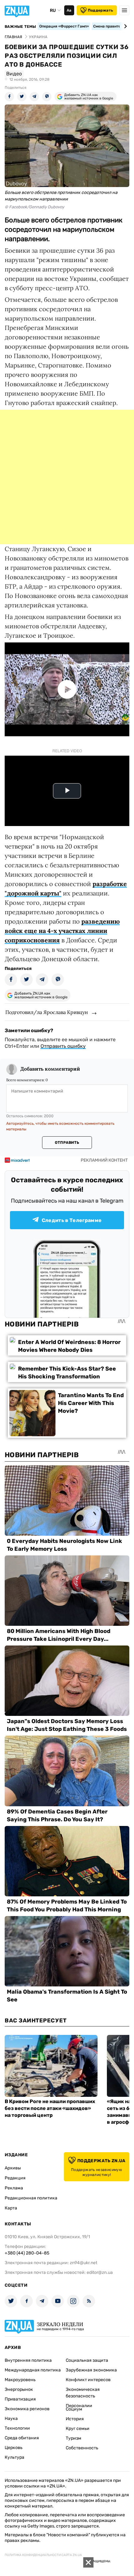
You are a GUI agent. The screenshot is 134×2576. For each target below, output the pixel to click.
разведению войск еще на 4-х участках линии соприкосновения (62, 931)
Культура (14, 2457)
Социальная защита (87, 2360)
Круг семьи (78, 2429)
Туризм (74, 2438)
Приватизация (20, 2399)
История (75, 2419)
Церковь (14, 2448)
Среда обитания (22, 2438)
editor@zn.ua (100, 2272)
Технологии (17, 2428)
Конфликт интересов (88, 2380)
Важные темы (20, 27)
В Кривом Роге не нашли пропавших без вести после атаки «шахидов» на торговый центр (50, 2108)
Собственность (82, 2448)
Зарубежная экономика (91, 2370)
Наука (11, 2419)
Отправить (67, 1143)
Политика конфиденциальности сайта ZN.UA (43, 2555)
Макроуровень (20, 2380)
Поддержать (100, 10)
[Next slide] (124, 26)
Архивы (13, 2168)
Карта (11, 2208)
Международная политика (33, 2370)
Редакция (15, 2178)
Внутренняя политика (28, 2360)
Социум (74, 2409)
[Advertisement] (67, 477)
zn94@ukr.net (84, 2263)
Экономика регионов (27, 2409)
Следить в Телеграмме (72, 1220)
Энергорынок (19, 2389)
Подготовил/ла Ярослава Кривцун (47, 1012)
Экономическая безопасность (83, 2393)
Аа (69, 10)
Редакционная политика (31, 2198)
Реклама (14, 2188)
